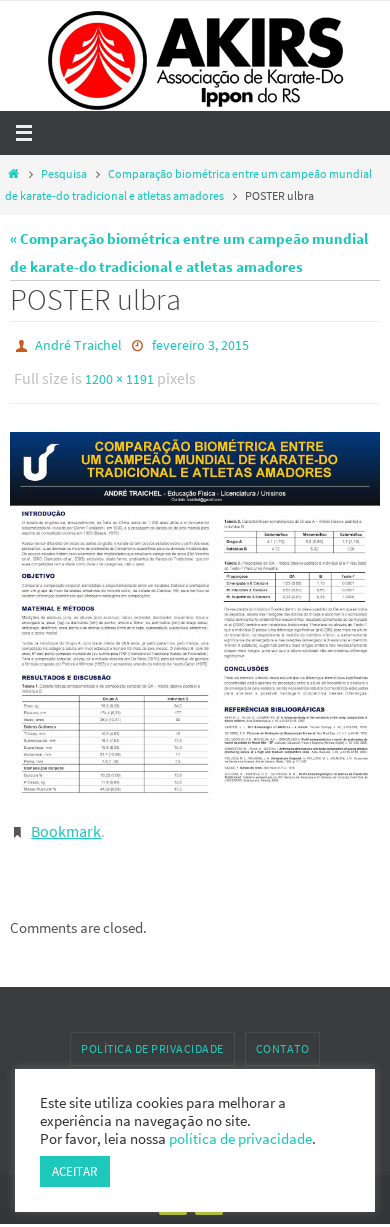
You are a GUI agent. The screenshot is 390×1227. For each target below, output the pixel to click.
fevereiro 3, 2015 (200, 344)
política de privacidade (240, 1139)
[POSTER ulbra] (195, 606)
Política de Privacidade (152, 1034)
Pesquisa (64, 173)
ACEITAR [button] (75, 1171)
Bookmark (66, 820)
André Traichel (78, 344)
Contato (283, 1034)
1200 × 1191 (119, 373)
